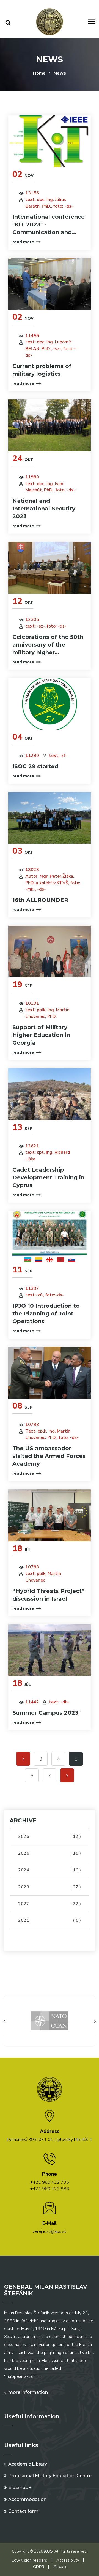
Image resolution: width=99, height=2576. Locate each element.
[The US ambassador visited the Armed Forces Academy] (50, 1373)
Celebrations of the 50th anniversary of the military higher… (48, 645)
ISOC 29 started (35, 766)
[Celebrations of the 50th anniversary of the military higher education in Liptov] (50, 568)
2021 (50, 1920)
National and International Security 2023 (44, 509)
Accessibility (68, 2560)
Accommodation (27, 2499)
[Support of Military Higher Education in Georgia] (50, 952)
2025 (50, 1853)
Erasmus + (20, 2488)
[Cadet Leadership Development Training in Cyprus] (50, 1094)
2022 (50, 1904)
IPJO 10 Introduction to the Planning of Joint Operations (46, 1314)
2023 (50, 1887)
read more (23, 242)
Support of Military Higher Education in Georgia (41, 1035)
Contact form (23, 2511)
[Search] (8, 23)
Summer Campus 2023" (46, 1713)
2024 (50, 1870)
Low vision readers (29, 2560)
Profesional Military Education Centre (50, 2476)
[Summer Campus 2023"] (50, 1650)
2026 (50, 1836)
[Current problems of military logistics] (50, 284)
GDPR (39, 2567)
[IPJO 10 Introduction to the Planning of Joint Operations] (50, 1237)
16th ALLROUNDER (40, 900)
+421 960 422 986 (50, 2189)
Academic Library (28, 2464)
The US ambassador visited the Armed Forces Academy (49, 1456)
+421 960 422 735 (50, 2182)
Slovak (60, 2567)
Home (39, 73)
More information (28, 2392)
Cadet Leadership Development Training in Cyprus (48, 1177)
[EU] (50, 2021)
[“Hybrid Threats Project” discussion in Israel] (50, 1515)
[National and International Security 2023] (50, 425)
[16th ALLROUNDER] (50, 818)
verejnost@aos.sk (50, 2231)
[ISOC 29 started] (50, 704)
